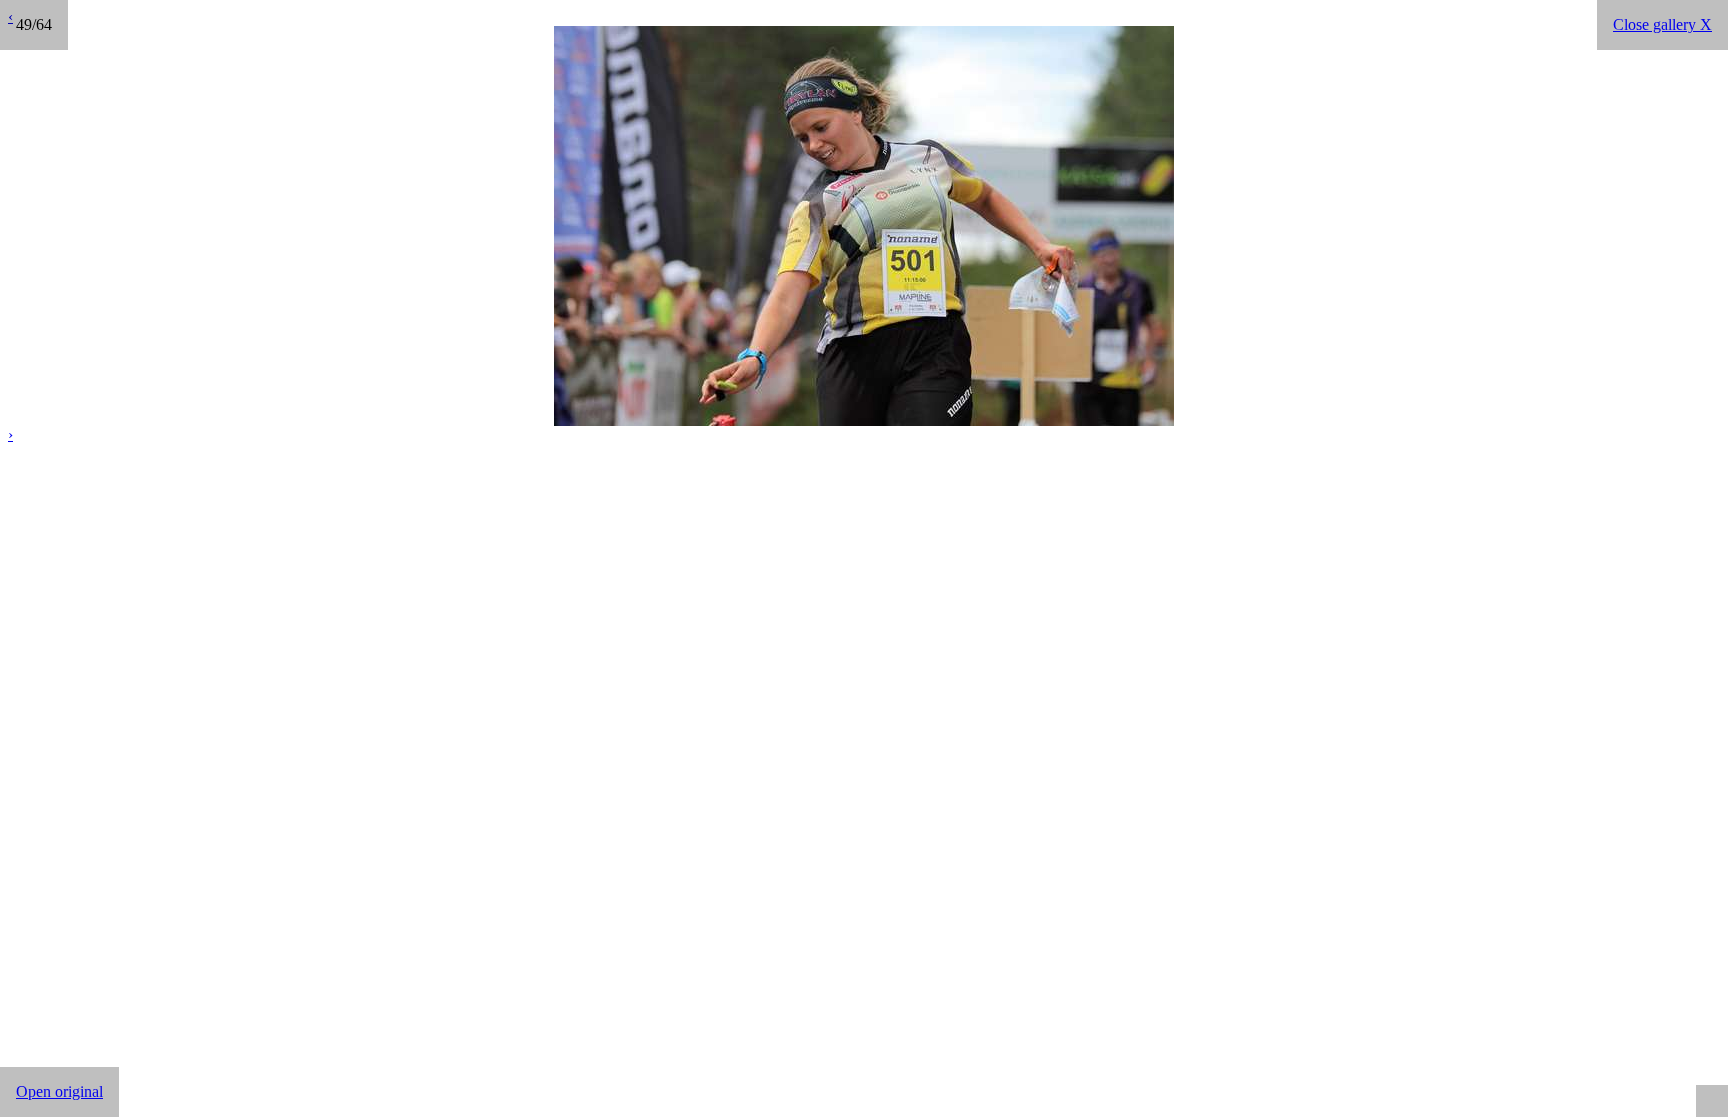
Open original (59, 1091)
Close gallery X (1662, 24)
